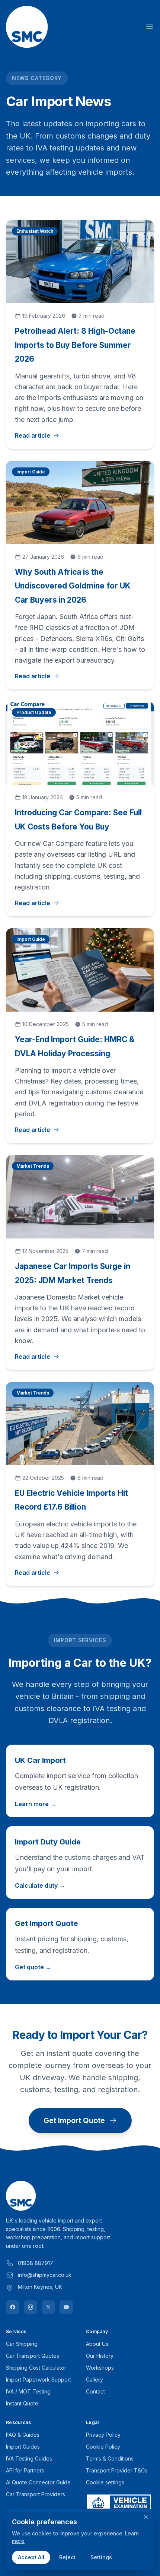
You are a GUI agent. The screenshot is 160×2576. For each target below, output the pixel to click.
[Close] (146, 2517)
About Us (97, 2344)
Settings (101, 2557)
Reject (67, 2557)
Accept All (31, 2557)
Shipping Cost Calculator (36, 2368)
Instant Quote (22, 2403)
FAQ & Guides (23, 2435)
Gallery (95, 2380)
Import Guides (23, 2447)
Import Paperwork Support (39, 2380)
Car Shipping (22, 2344)
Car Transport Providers (36, 2494)
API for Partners (25, 2470)
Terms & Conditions (110, 2458)
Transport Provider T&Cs (117, 2470)
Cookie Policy (103, 2447)
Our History (100, 2356)
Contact (95, 2391)
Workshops (100, 2368)
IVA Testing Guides (29, 2458)
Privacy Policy (103, 2435)
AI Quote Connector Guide (38, 2482)
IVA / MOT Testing (28, 2391)
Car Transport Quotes (33, 2356)
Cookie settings (105, 2482)
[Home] (27, 27)
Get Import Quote (74, 2120)
